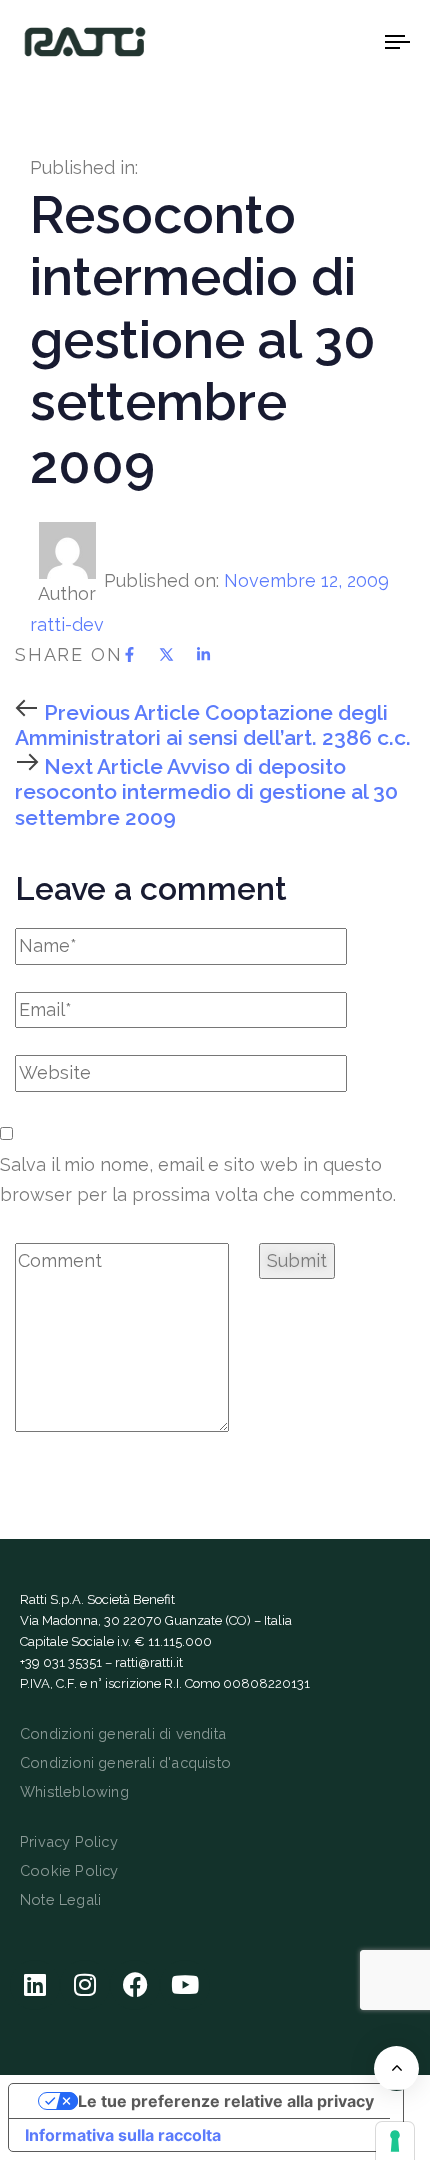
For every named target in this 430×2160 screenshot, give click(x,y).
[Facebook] (135, 1985)
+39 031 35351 (61, 1662)
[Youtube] (185, 1985)
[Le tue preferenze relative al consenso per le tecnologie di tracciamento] (395, 2141)
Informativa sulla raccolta (123, 2135)
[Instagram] (85, 1985)
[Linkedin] (35, 1985)
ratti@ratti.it (149, 1662)
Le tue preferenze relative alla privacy (226, 2101)
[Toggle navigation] (345, 41)
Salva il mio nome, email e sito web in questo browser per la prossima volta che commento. (198, 1180)
